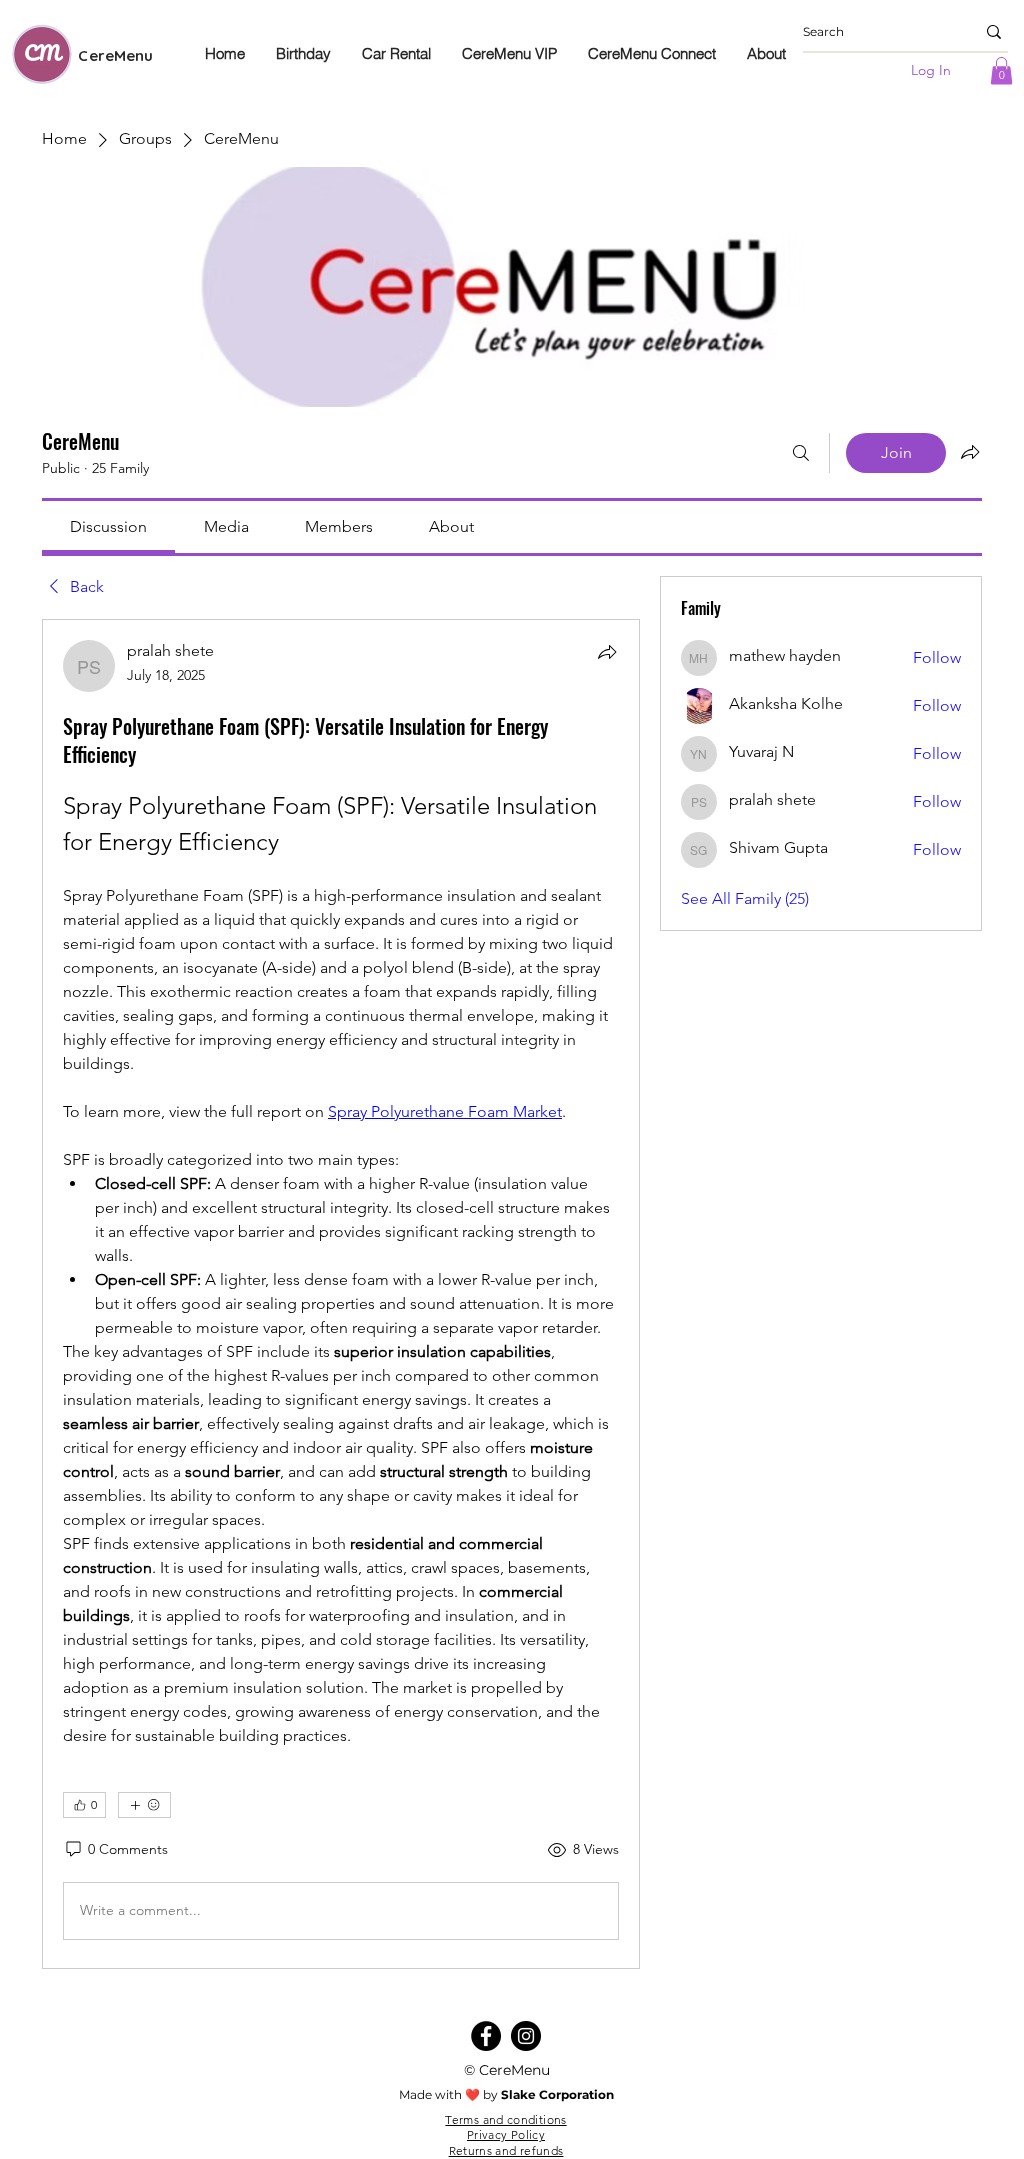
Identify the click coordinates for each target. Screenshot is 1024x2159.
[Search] (801, 453)
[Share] (607, 652)
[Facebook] (486, 2036)
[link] (108, 526)
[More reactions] (144, 1805)
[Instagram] (526, 2036)
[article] (341, 1294)
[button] (1001, 70)
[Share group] (970, 452)
